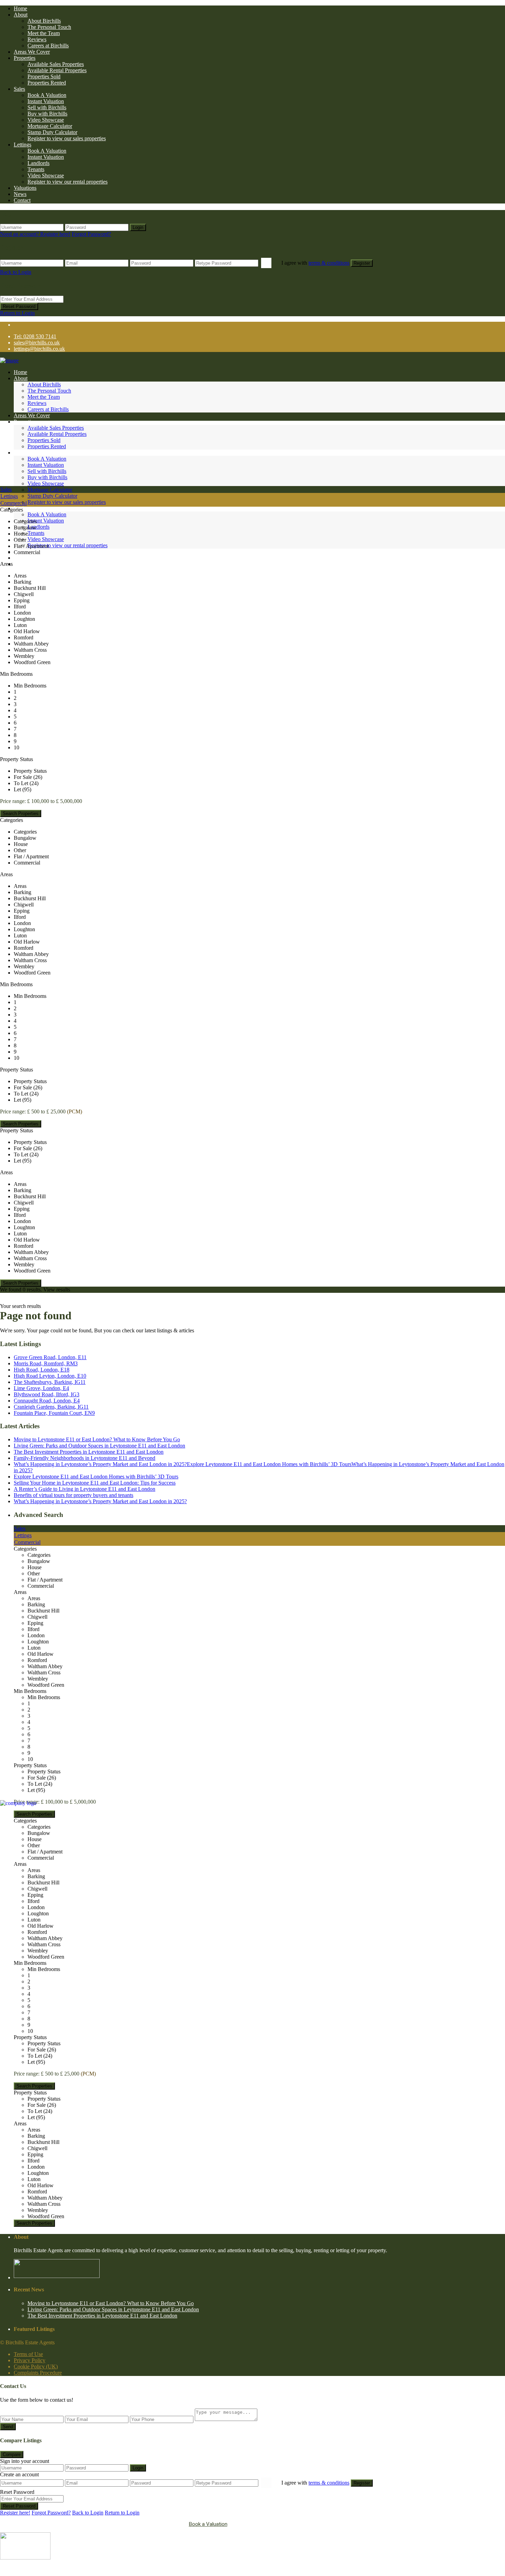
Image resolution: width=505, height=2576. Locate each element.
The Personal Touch (49, 27)
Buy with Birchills (47, 114)
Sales (19, 89)
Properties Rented (47, 83)
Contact (22, 200)
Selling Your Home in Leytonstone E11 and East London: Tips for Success (95, 1483)
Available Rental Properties (57, 70)
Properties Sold (44, 76)
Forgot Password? (91, 234)
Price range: (13, 801)
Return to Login (17, 313)
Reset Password (19, 306)
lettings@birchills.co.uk (39, 349)
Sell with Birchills (47, 107)
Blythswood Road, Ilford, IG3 (47, 1394)
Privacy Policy (30, 2360)
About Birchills (44, 21)
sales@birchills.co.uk (37, 343)
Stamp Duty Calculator (52, 132)
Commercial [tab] (14, 503)
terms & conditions (329, 263)
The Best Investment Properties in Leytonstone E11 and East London (89, 1452)
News (20, 194)
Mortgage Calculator (50, 126)
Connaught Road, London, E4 (47, 1401)
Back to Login (16, 272)
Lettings (23, 145)
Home (20, 8)
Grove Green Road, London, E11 (50, 1357)
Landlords (38, 163)
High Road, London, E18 (42, 1370)
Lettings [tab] (9, 496)
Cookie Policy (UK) (36, 2366)
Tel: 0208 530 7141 (35, 336)
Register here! (15, 2513)
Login (138, 227)
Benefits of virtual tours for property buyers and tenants (74, 1495)
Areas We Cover (32, 52)
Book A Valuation (47, 95)
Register (362, 263)
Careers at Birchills (48, 46)
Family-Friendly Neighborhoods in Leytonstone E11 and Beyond (85, 1458)
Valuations (25, 188)
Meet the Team (44, 33)
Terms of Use (28, 2354)
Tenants (36, 169)
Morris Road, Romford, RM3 (46, 1363)
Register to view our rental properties (68, 182)
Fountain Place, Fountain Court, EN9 (54, 1413)
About (21, 15)
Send (8, 2427)
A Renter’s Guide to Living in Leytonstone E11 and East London (85, 1489)
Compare (12, 2454)
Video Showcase (46, 120)
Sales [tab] (6, 489)
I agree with (315, 263)
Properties (25, 58)
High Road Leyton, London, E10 (50, 1376)
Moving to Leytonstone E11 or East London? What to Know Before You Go (97, 1439)
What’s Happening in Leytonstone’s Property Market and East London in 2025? (100, 1501)
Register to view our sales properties (67, 138)
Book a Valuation (208, 2524)
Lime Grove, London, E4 (41, 1388)
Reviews (37, 39)
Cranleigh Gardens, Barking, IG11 (51, 1407)
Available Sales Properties (56, 64)
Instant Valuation (46, 101)
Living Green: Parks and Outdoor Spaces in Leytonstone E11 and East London (99, 1446)
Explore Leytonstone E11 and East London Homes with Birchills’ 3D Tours (96, 1477)
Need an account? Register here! (35, 234)
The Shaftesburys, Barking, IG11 (50, 1382)
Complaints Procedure (38, 2373)
